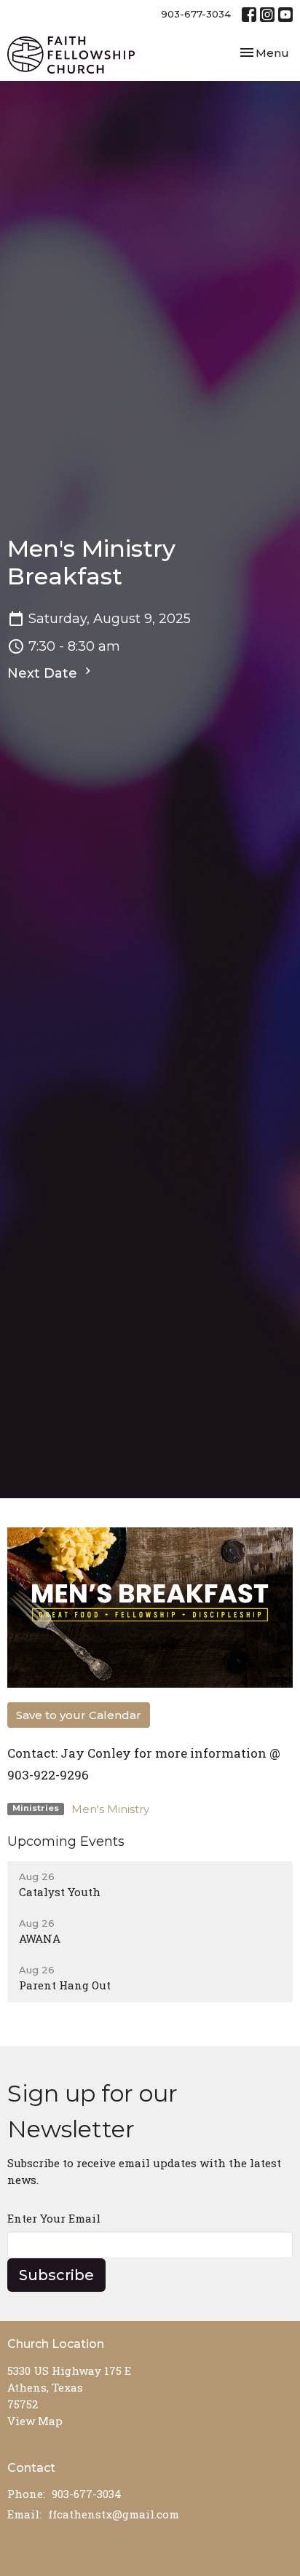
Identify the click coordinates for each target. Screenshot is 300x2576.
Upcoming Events (66, 1841)
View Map (35, 2421)
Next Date (44, 673)
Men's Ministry (110, 1809)
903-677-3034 (196, 14)
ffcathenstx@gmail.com (114, 2514)
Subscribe (56, 2275)
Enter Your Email (54, 2218)
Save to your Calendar (79, 1715)
